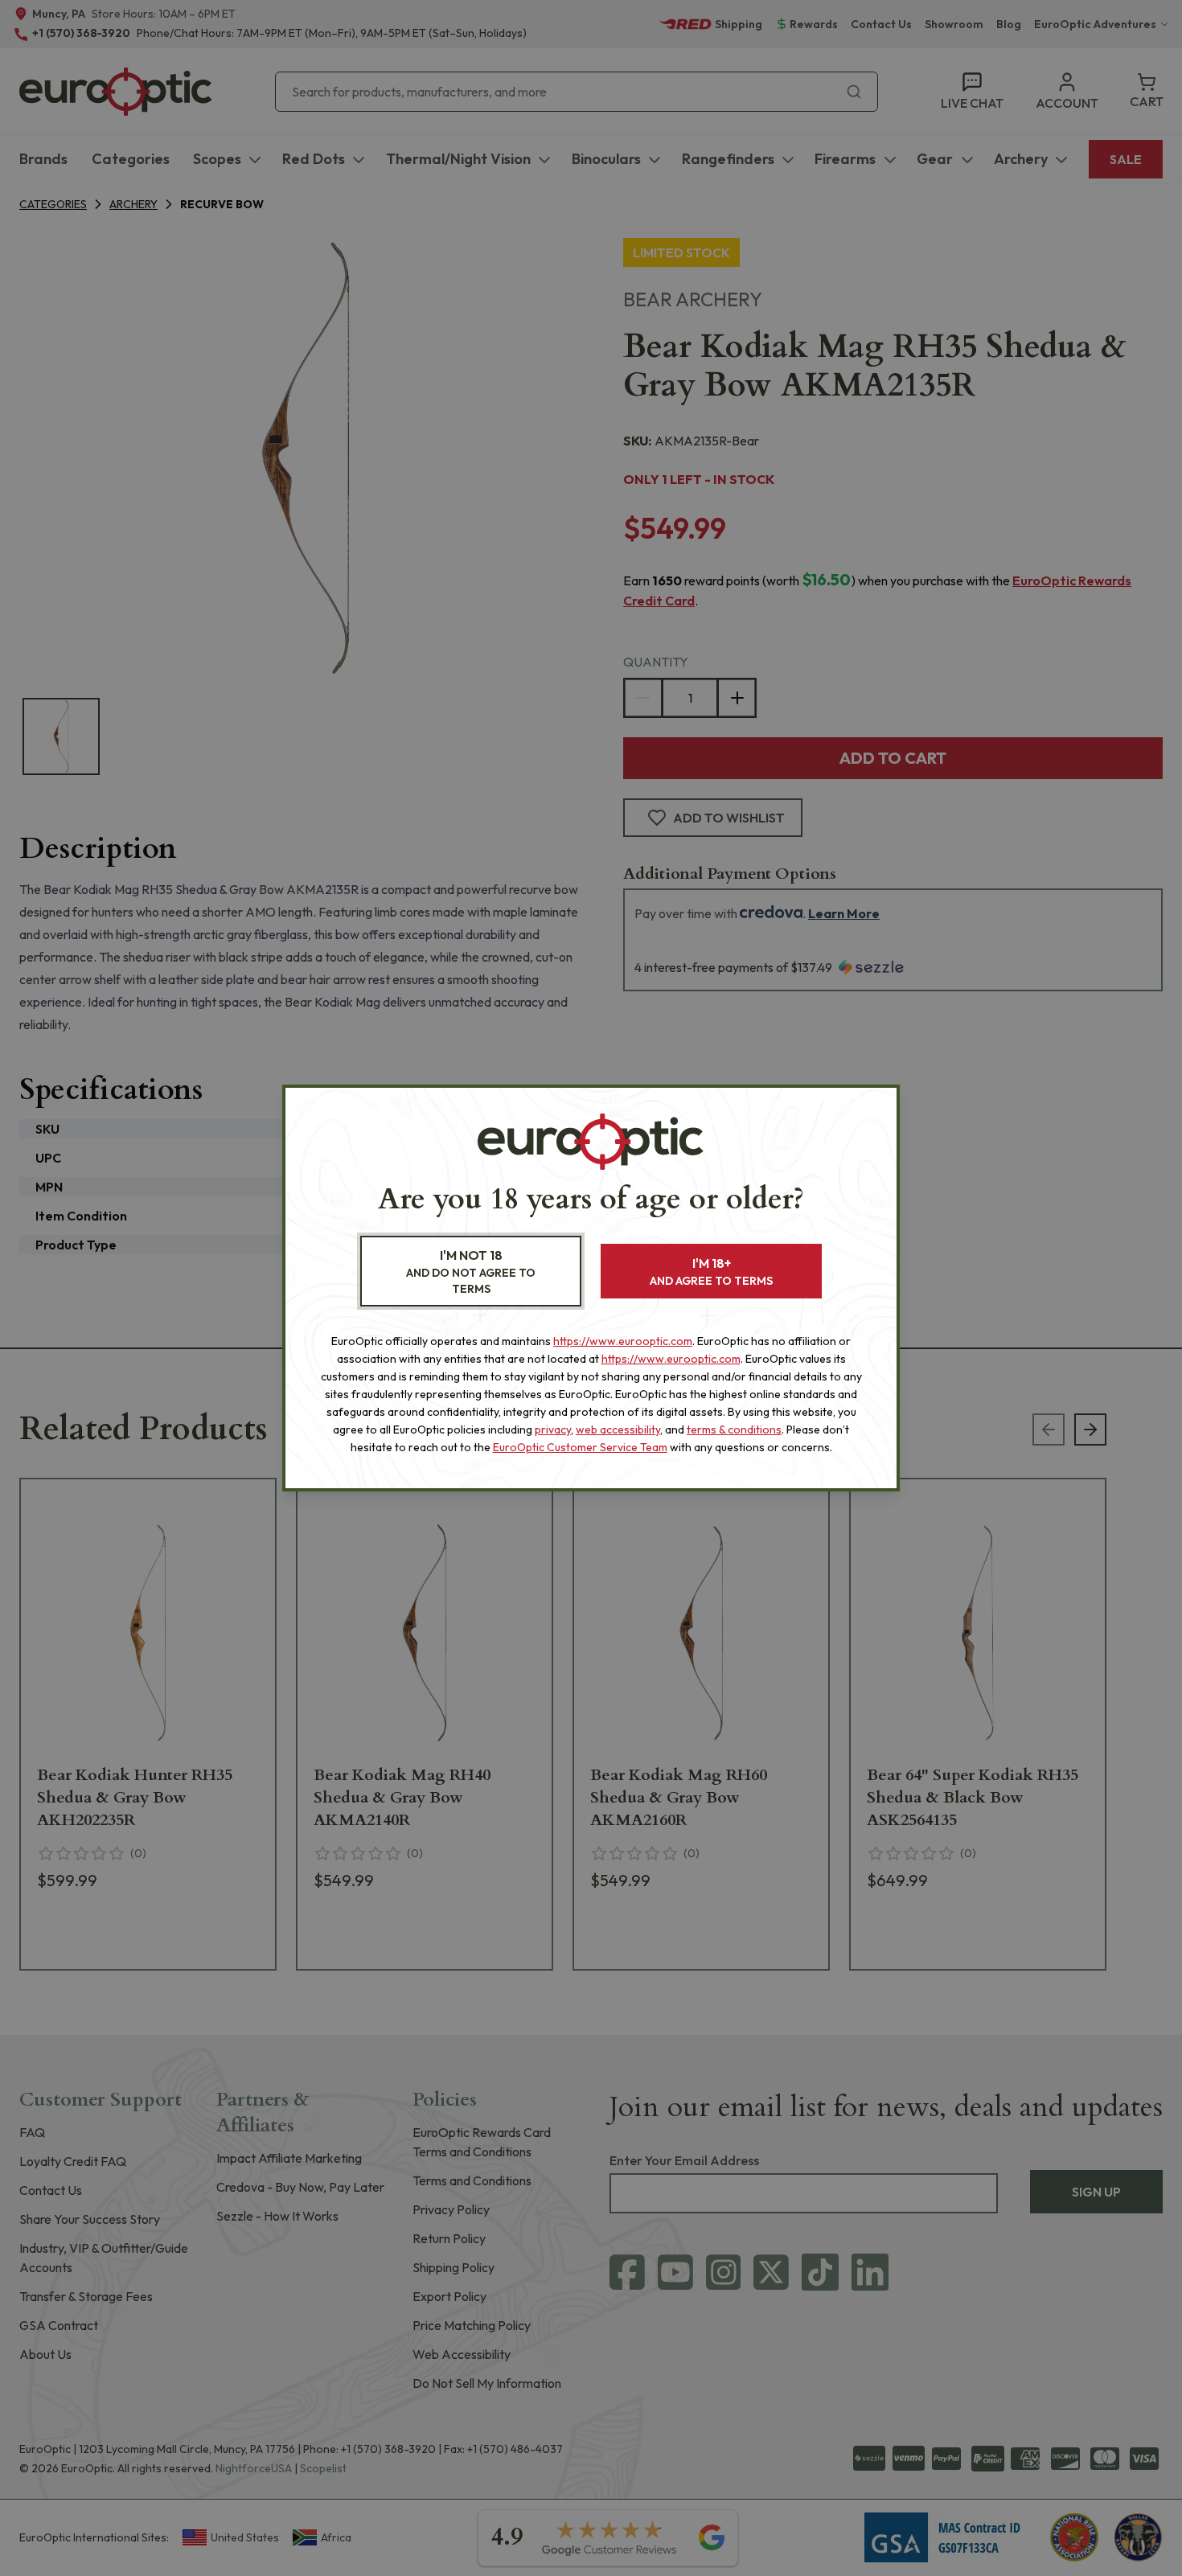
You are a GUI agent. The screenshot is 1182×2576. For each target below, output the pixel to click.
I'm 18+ (711, 1272)
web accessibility (618, 1430)
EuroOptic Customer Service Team (580, 1447)
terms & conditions (734, 1430)
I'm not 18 (471, 1272)
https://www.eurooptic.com (623, 1341)
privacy (553, 1430)
